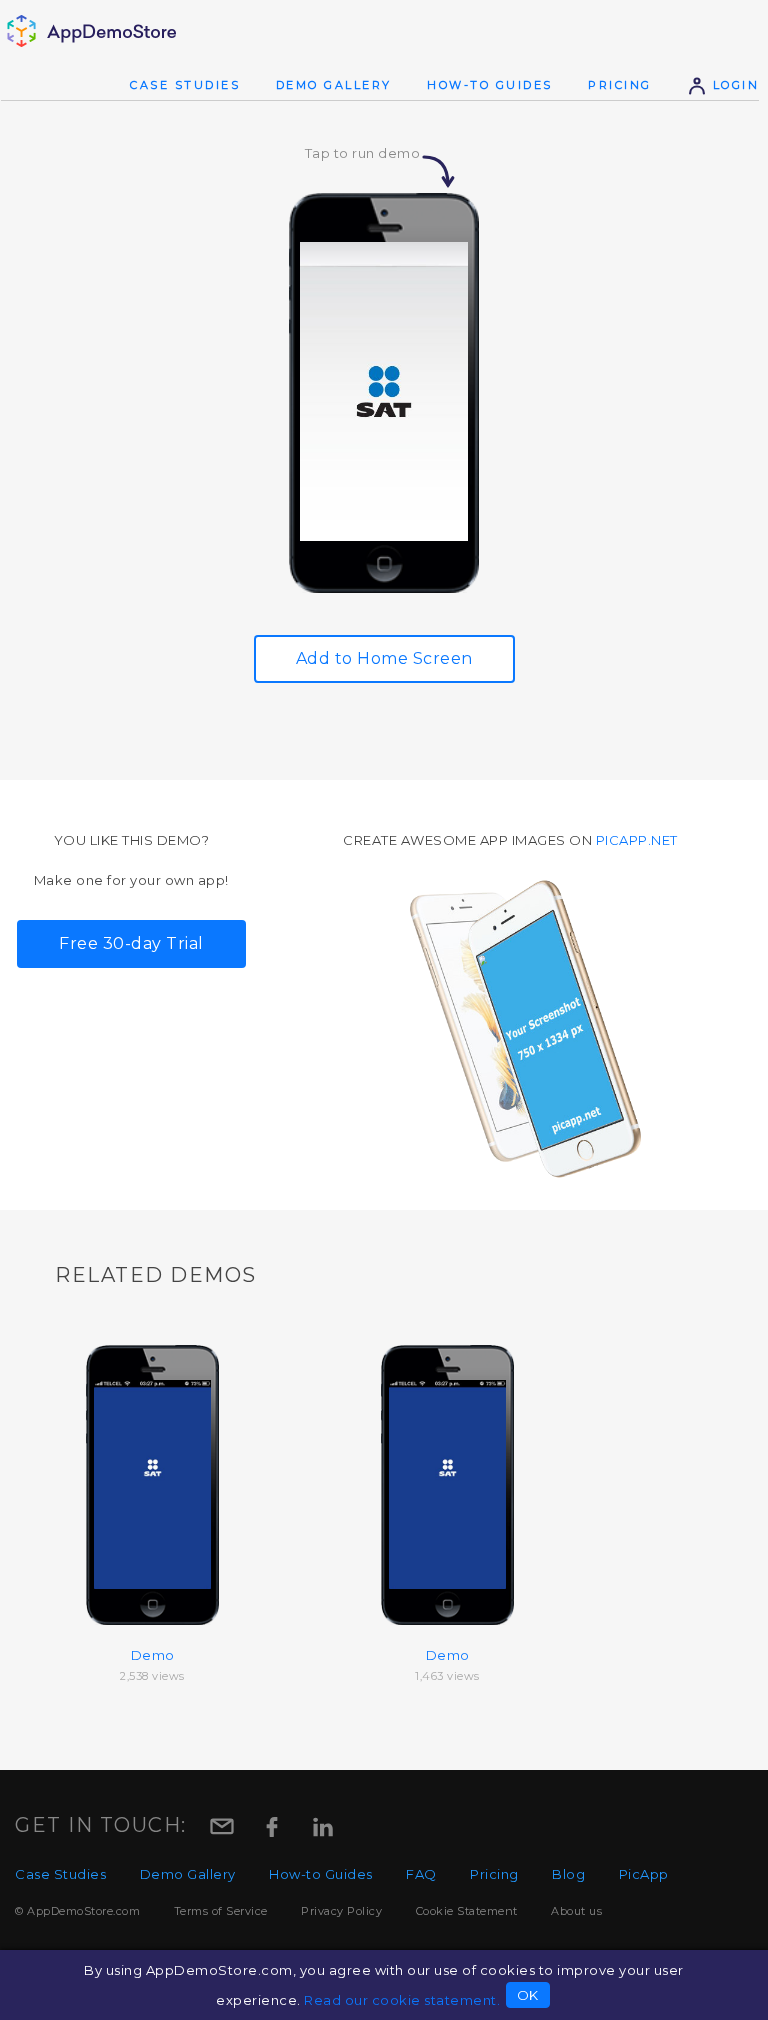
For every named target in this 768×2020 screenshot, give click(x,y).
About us (576, 1911)
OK (528, 1995)
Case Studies (185, 85)
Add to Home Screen (384, 658)
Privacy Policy (341, 1911)
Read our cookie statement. (402, 2000)
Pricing (620, 85)
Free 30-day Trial (131, 943)
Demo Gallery (334, 85)
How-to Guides (490, 85)
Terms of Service (221, 1911)
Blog (568, 1874)
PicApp (644, 1874)
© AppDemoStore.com (77, 1911)
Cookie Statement (467, 1911)
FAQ (421, 1874)
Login (733, 85)
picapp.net (637, 840)
